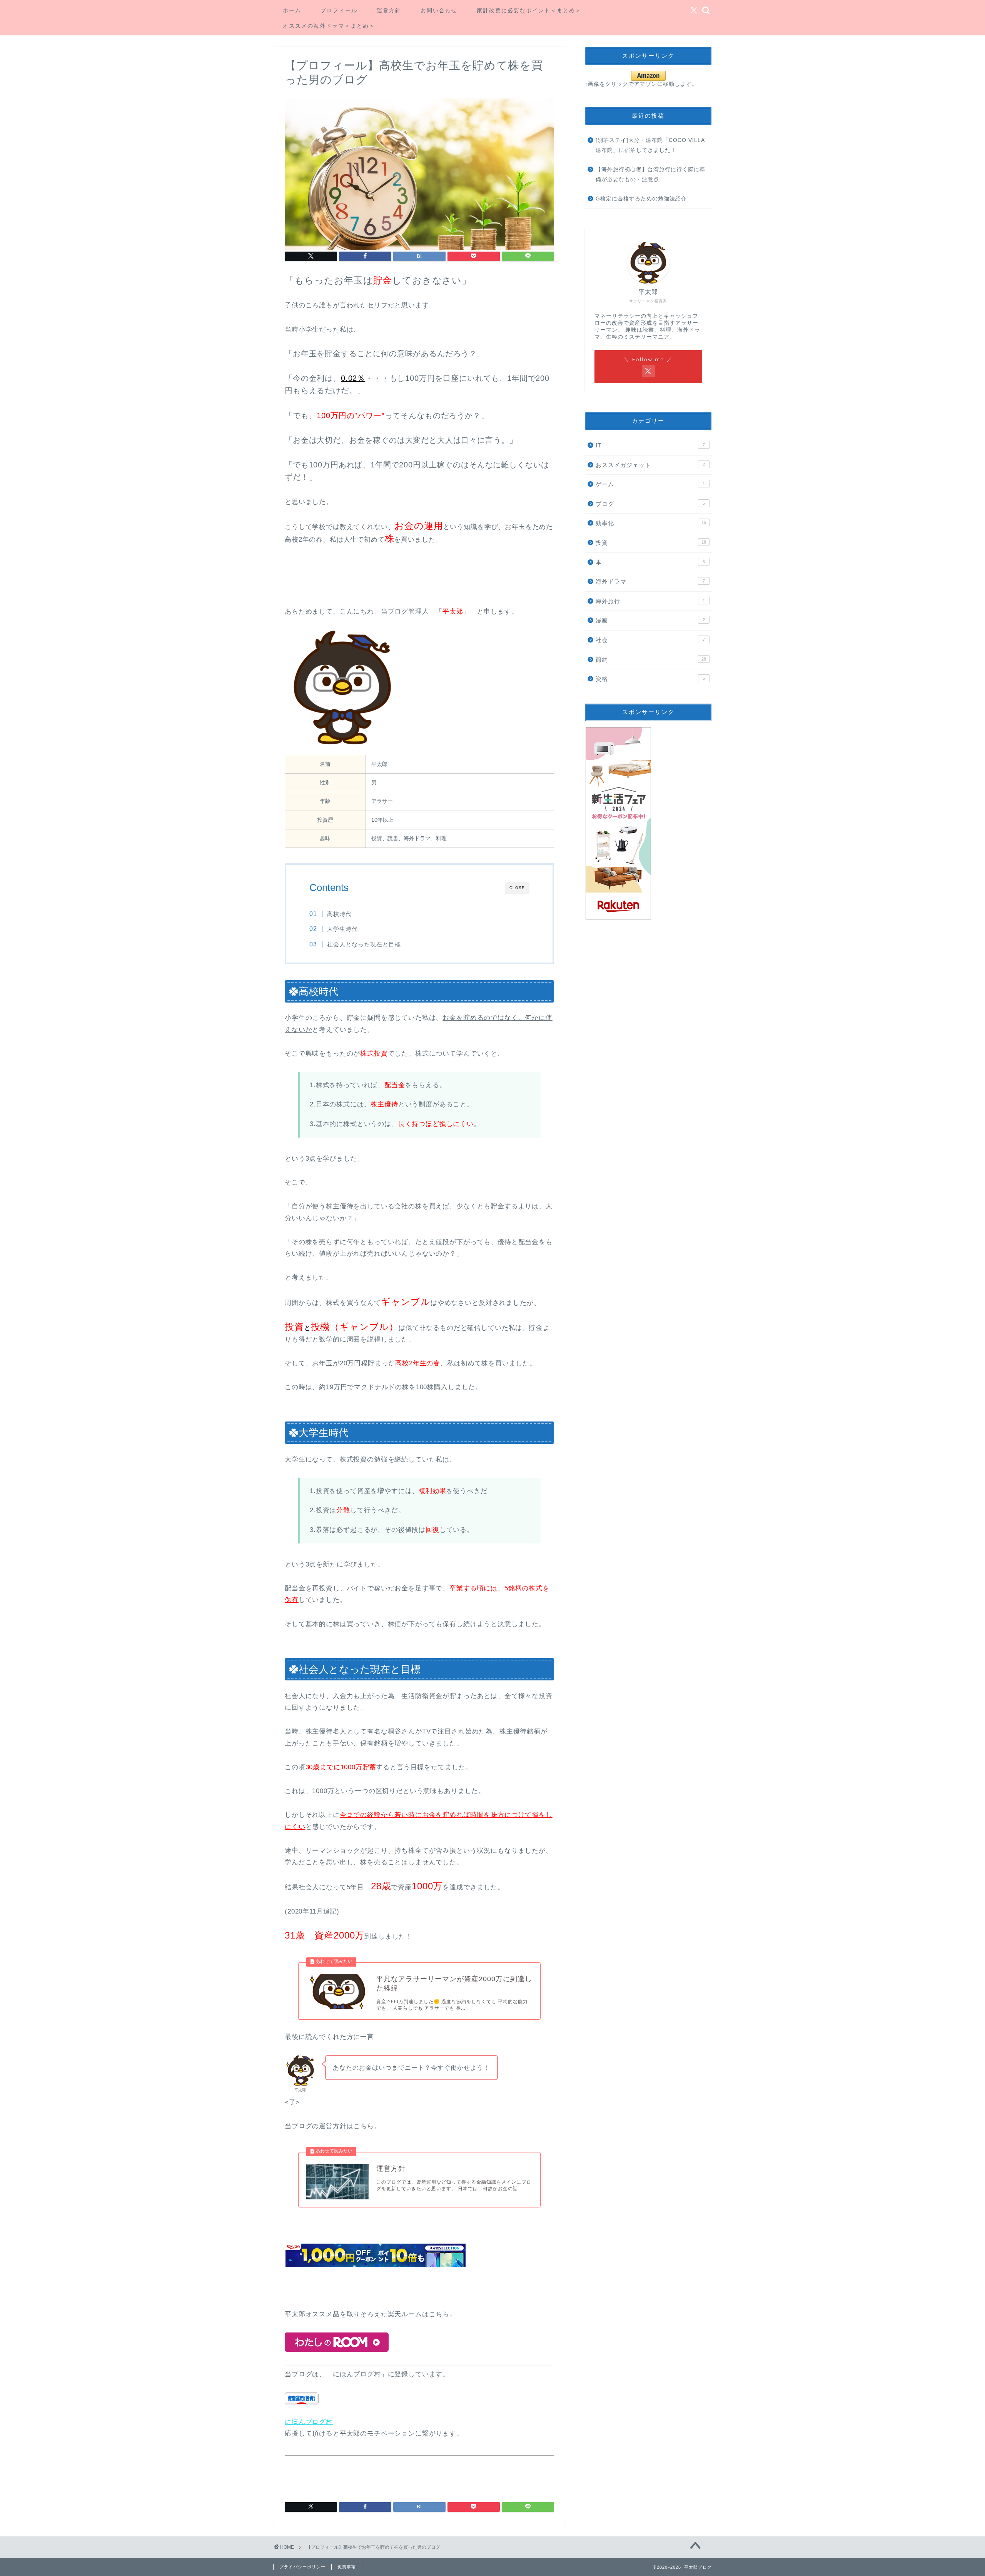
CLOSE (517, 888)
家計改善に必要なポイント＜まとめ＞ (529, 10)
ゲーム (650, 484)
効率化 (651, 523)
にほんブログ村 (309, 2422)
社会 (650, 640)
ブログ (650, 504)
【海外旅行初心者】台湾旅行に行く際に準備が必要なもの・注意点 (650, 174)
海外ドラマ (650, 581)
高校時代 (339, 914)
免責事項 (347, 2567)
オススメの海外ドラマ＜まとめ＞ (329, 26)
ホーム (292, 10)
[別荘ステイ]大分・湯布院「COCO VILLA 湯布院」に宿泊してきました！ (650, 145)
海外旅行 (650, 601)
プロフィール (339, 10)
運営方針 (389, 10)
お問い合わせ (439, 10)
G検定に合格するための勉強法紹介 (641, 199)
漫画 (650, 620)
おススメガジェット (650, 465)
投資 (651, 543)
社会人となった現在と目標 (364, 944)
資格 (650, 679)
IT (650, 445)
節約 (651, 660)
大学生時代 (342, 929)
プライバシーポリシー (302, 2567)
